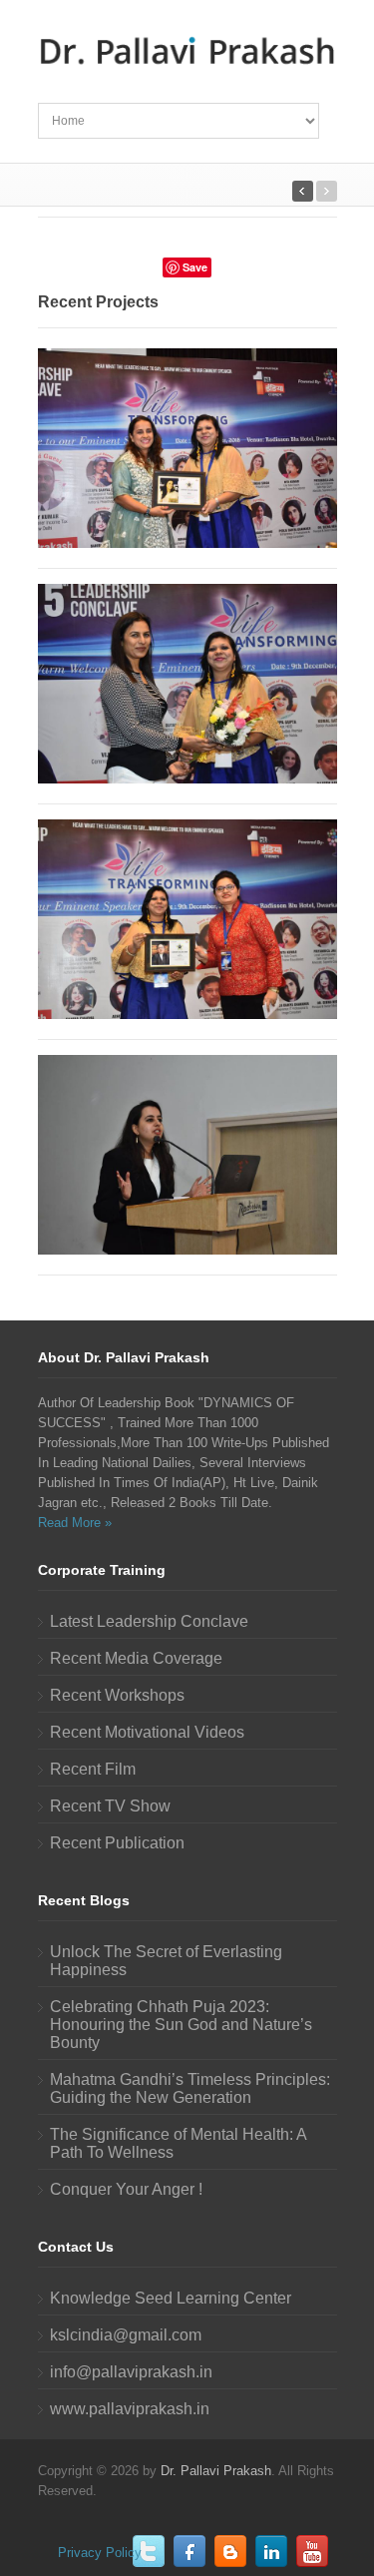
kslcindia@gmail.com (126, 2335)
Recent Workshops (117, 1695)
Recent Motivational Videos (147, 1732)
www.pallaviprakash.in (130, 2409)
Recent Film (93, 1769)
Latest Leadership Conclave (149, 1621)
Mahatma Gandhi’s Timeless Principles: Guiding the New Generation (190, 2088)
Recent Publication (117, 1843)
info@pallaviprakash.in (131, 2372)
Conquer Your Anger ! (126, 2189)
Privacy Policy (100, 2553)
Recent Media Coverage (136, 1658)
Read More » (75, 1523)
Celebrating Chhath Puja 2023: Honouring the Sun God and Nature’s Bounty (181, 2025)
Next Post (303, 191)
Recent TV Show (110, 1806)
